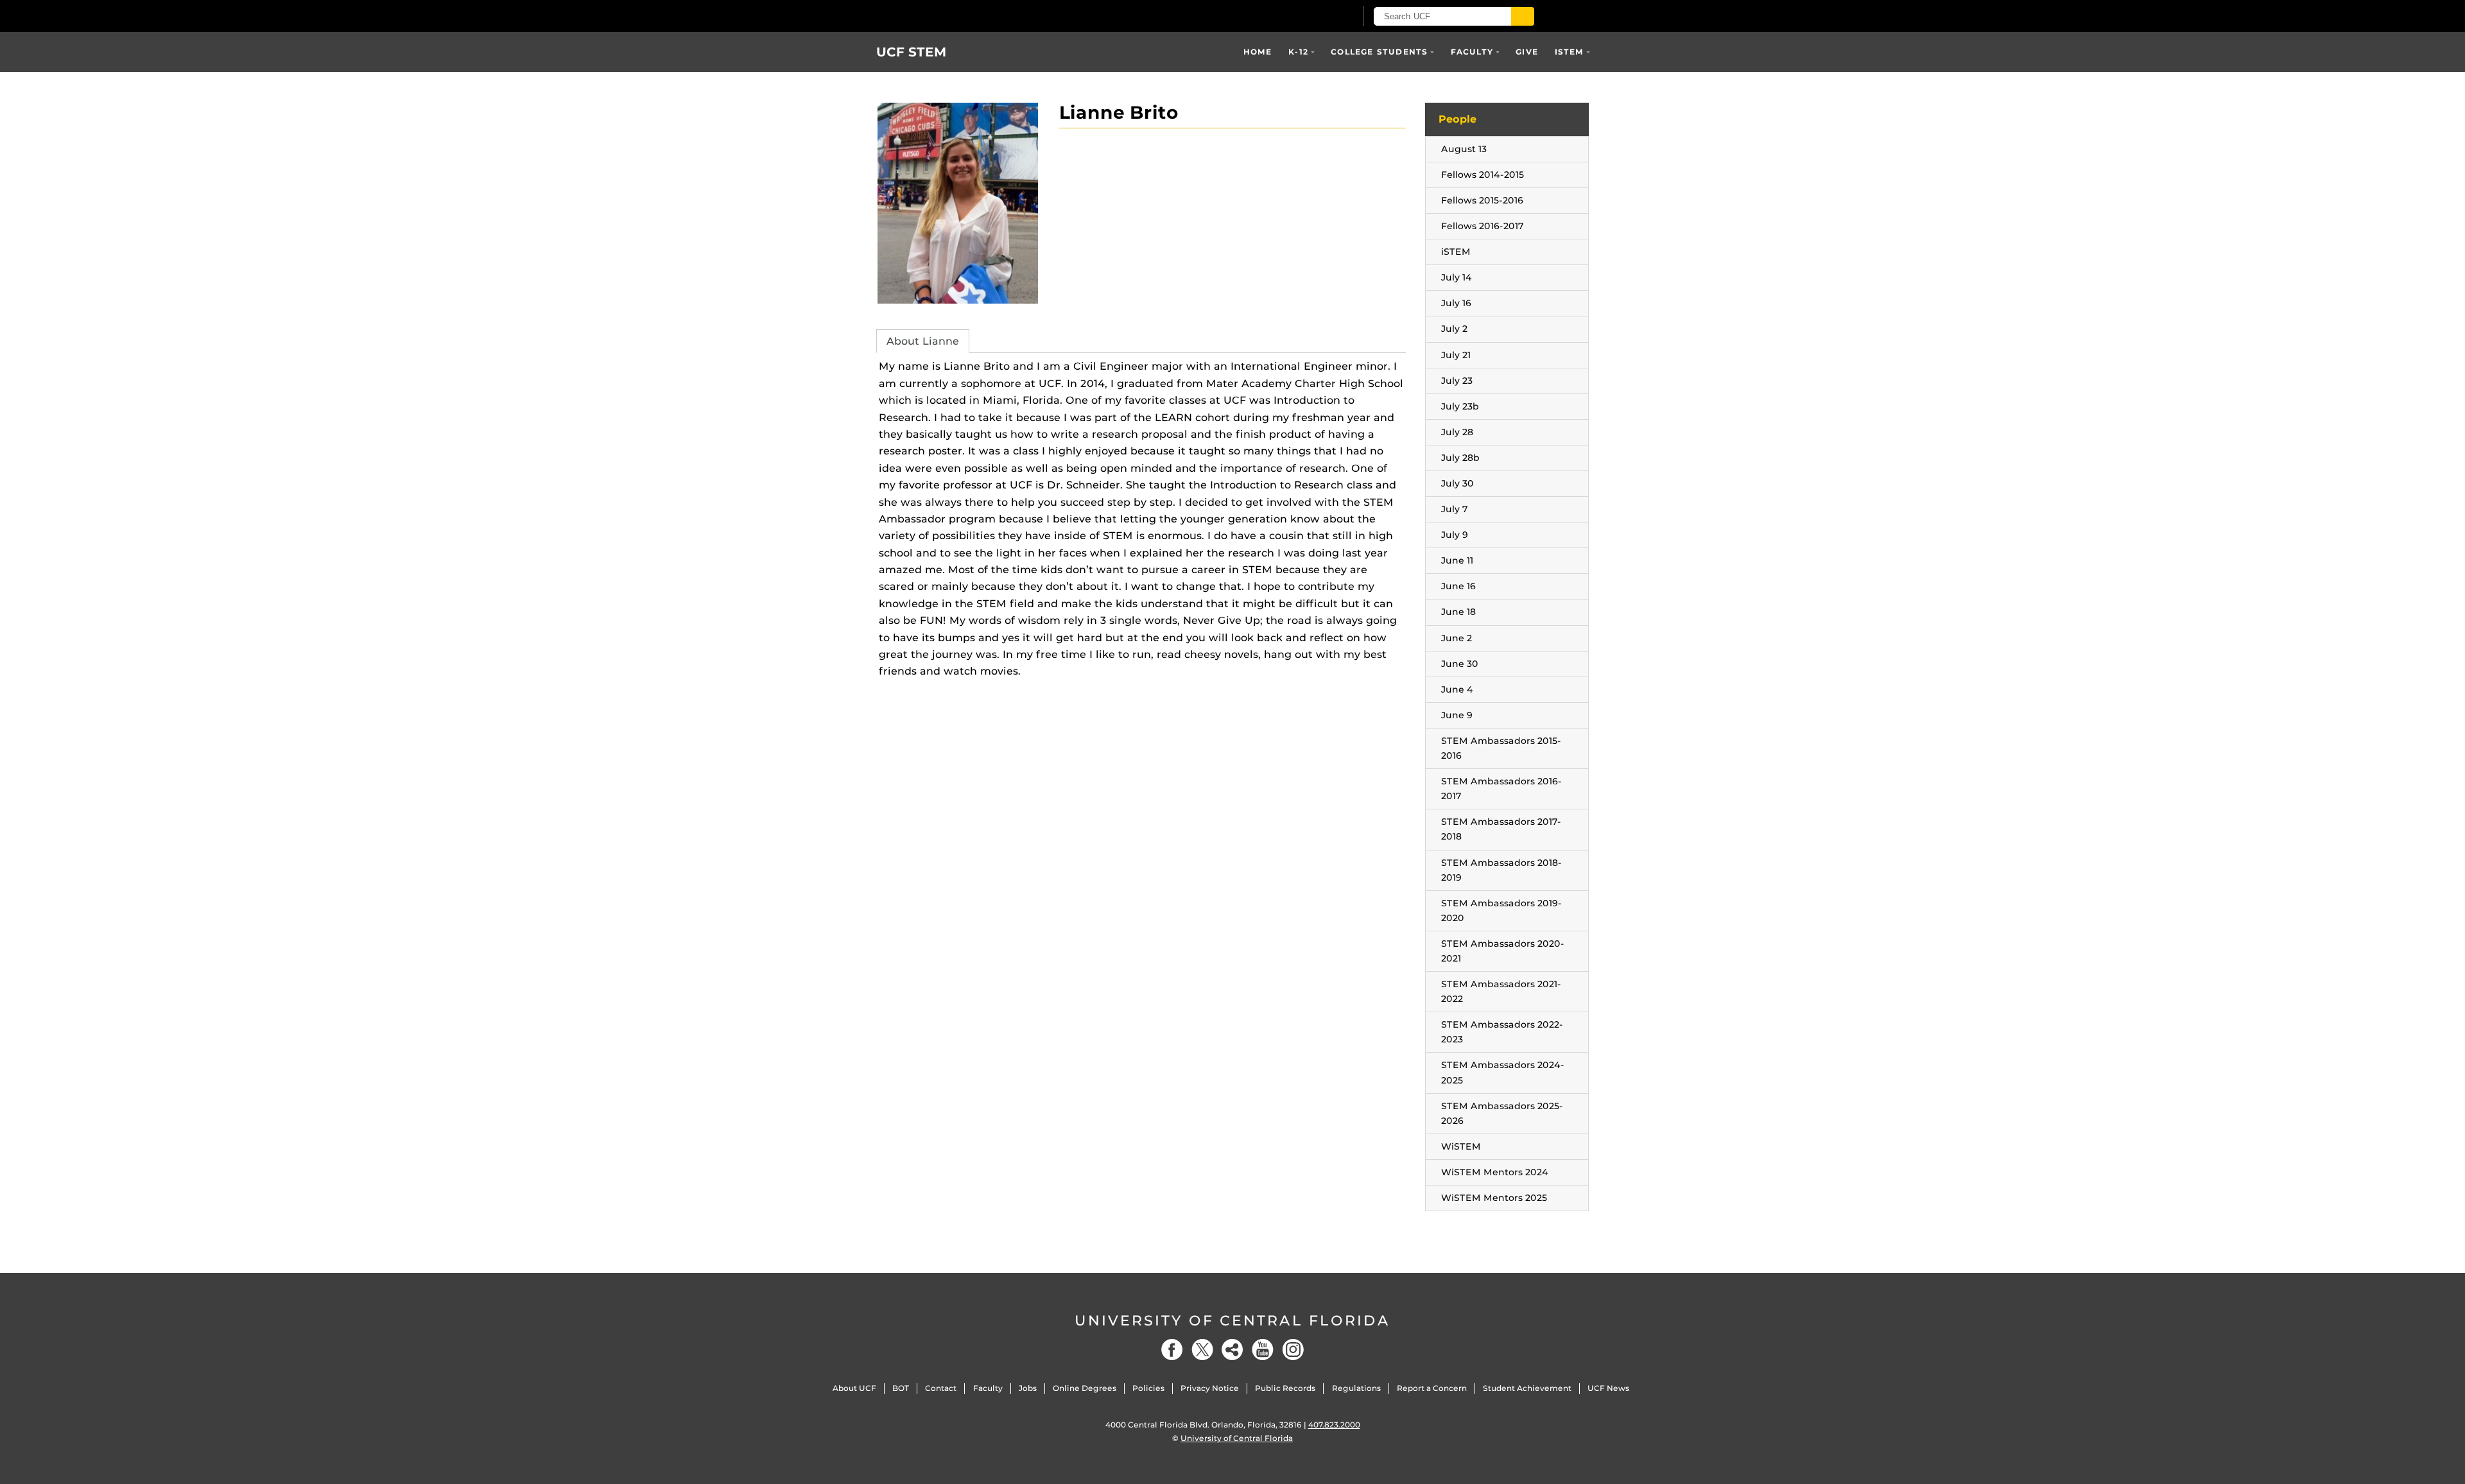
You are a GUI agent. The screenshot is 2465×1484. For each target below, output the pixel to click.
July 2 (1454, 329)
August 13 (1464, 149)
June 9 (1457, 715)
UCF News (1608, 1388)
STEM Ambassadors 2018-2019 (1501, 870)
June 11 (1457, 560)
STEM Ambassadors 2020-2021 (1503, 951)
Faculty (1472, 52)
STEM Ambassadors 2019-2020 (1501, 910)
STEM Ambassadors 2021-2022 (1501, 991)
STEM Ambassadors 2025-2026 (1502, 1113)
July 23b (1460, 406)
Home (1258, 52)
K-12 (1298, 52)
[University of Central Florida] (1026, 16)
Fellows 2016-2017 (1483, 226)
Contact (941, 1388)
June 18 (1458, 612)
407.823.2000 (1334, 1425)
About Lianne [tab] (923, 341)
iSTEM (1570, 52)
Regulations (1356, 1388)
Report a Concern (1432, 1388)
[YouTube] (1263, 1350)
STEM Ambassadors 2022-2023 (1502, 1032)
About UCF (854, 1388)
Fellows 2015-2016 (1482, 200)
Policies (1148, 1388)
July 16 (1456, 303)
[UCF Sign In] (1314, 17)
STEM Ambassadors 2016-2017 (1501, 789)
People (1457, 119)
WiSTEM (1461, 1146)
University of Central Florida (1232, 1321)
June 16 (1458, 586)
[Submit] (1523, 16)
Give (1527, 52)
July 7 (1455, 509)
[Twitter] (1202, 1350)
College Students (1379, 52)
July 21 (1456, 355)
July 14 (1457, 277)
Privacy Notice (1210, 1388)
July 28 (1457, 432)
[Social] (1232, 1350)
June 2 (1457, 638)
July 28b (1460, 458)
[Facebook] (1172, 1350)
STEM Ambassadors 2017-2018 (1501, 829)
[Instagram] (1293, 1350)
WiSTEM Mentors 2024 (1495, 1172)
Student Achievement (1527, 1388)
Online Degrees (1085, 1388)
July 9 (1455, 535)
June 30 (1460, 664)
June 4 (1457, 689)
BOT (901, 1388)
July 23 (1457, 381)
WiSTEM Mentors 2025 (1494, 1198)
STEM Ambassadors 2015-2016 (1501, 748)
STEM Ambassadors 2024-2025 (1503, 1072)
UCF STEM (912, 52)
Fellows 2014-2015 (1483, 175)
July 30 (1457, 483)
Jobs (1028, 1388)
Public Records (1285, 1388)
